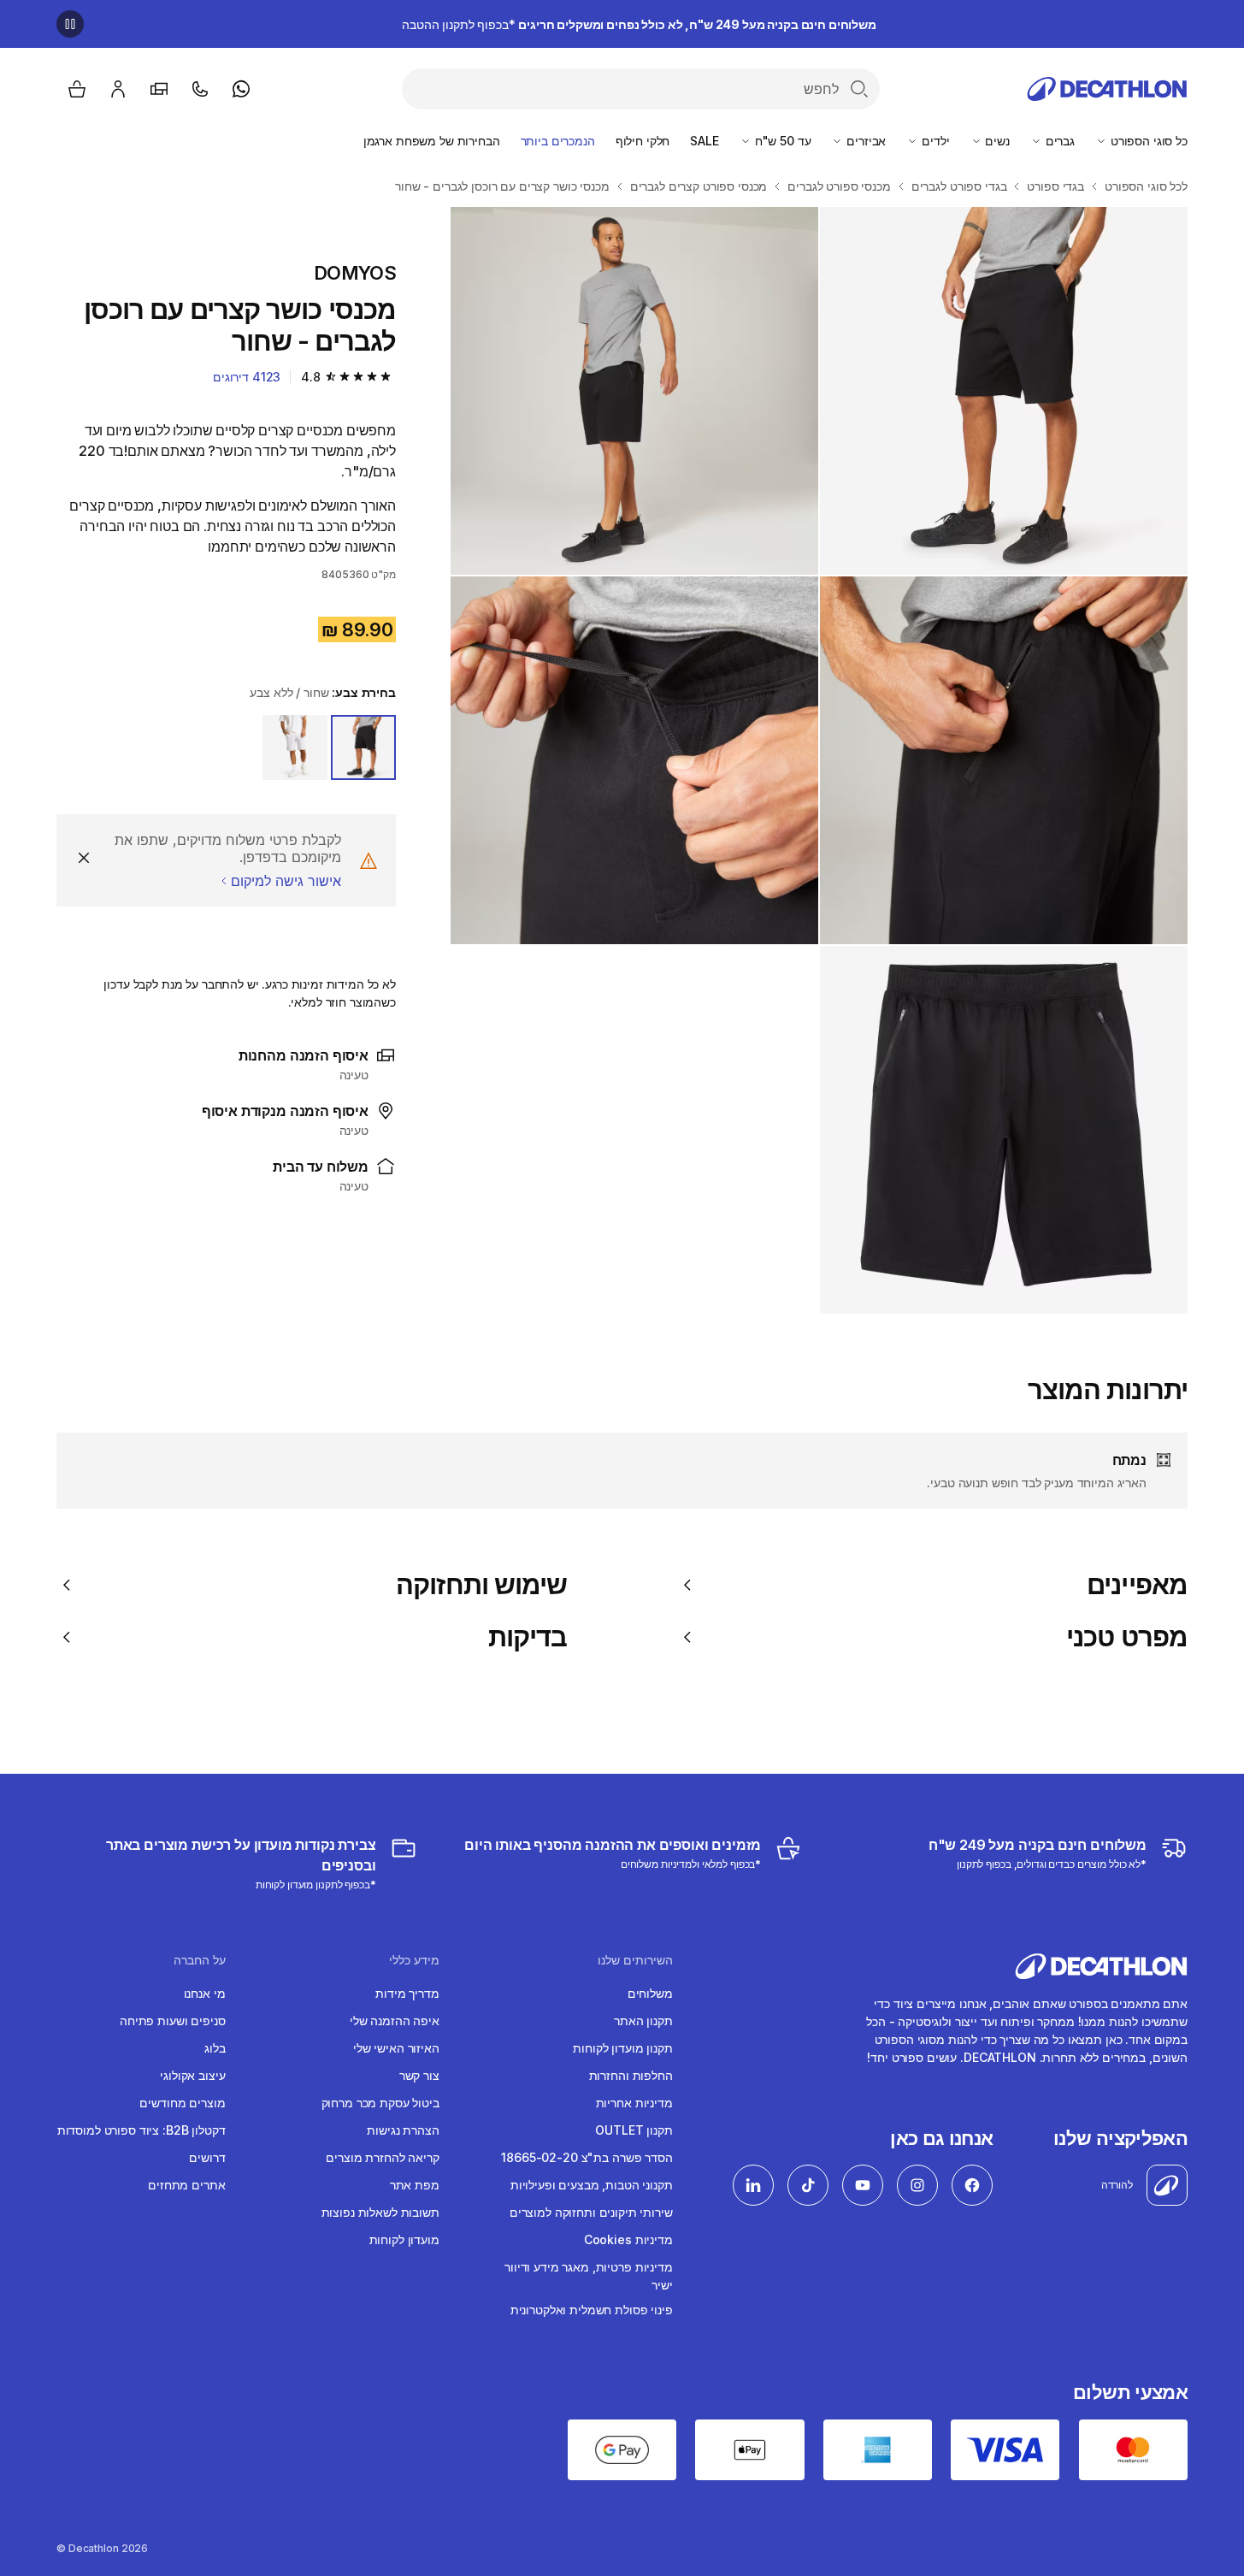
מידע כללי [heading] (414, 1960)
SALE (704, 141)
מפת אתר (415, 2185)
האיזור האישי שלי (396, 2048)
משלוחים (650, 1993)
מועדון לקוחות (404, 2239)
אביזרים (864, 141)
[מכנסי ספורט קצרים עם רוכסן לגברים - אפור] (1004, 391)
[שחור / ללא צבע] (363, 747)
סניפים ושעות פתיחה (172, 2021)
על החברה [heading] (199, 1960)
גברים (1058, 141)
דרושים (207, 2157)
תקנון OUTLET (634, 2130)
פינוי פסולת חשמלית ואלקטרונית (592, 2310)
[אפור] (295, 747)
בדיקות (528, 1637)
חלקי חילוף (643, 141)
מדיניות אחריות (634, 2103)
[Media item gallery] (819, 760)
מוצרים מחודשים (182, 2103)
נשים (996, 141)
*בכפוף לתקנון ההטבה (639, 24)
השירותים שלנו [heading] (635, 1960)
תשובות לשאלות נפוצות (380, 2212)
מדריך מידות (407, 1993)
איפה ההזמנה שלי (395, 2021)
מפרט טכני (1127, 1637)
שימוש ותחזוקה (481, 1585)
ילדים (934, 141)
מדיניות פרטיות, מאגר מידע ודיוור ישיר (589, 2276)
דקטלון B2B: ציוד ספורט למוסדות (141, 2130)
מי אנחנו (205, 1993)
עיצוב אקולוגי (192, 2075)
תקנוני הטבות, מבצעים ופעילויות (592, 2185)
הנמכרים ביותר (558, 141)
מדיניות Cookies (628, 2239)
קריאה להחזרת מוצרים (382, 2157)
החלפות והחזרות (631, 2075)
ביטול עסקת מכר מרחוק (380, 2103)
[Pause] (70, 24)
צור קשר (419, 2075)
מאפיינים (1137, 1585)
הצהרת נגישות (403, 2130)
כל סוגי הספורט (1147, 141)
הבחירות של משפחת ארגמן (432, 141)
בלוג (215, 2048)
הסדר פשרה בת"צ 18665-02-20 (587, 2157)
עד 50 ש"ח (781, 141)
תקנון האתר (643, 2021)
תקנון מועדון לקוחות (622, 2048)
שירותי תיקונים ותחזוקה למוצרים (591, 2212)
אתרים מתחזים (186, 2185)
